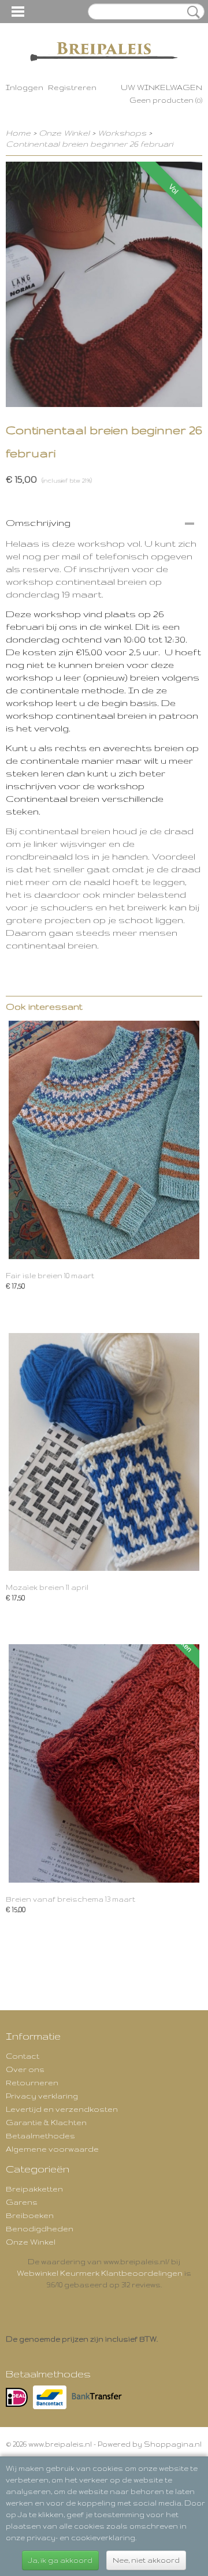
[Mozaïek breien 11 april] (104, 1452)
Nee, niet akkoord (146, 2560)
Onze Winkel (64, 133)
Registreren (72, 87)
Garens (22, 2202)
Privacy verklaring (42, 2096)
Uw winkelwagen (161, 87)
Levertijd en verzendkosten (62, 2109)
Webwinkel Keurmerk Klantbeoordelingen (100, 2273)
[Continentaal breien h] (104, 284)
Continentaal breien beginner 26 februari (89, 144)
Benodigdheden (40, 2228)
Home (18, 133)
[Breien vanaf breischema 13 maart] (104, 1763)
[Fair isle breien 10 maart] (104, 1140)
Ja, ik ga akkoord (60, 2560)
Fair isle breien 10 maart (50, 1276)
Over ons (25, 2069)
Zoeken (191, 12)
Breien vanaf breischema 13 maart (70, 1899)
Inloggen (25, 87)
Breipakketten (34, 2189)
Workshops (122, 133)
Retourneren (32, 2082)
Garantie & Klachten (46, 2122)
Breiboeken (30, 2215)
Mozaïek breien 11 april (47, 1587)
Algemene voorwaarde (52, 2149)
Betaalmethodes (40, 2136)
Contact (23, 2056)
